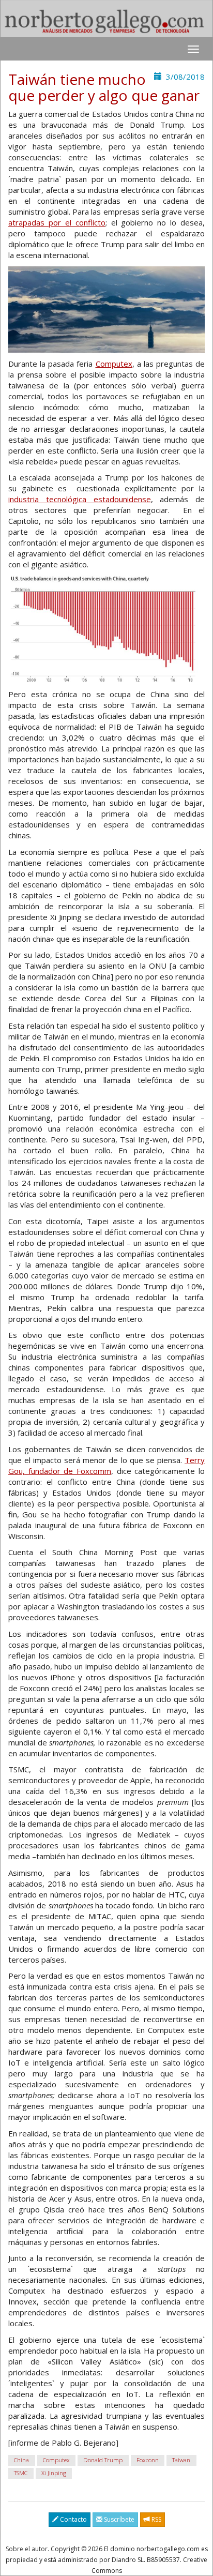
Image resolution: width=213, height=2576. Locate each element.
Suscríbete (118, 2519)
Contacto (73, 2519)
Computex (114, 364)
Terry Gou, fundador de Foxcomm (106, 1465)
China (21, 2460)
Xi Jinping (54, 2473)
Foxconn (148, 2460)
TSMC (21, 2473)
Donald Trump (103, 2460)
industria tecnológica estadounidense (80, 499)
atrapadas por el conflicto (57, 222)
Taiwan (181, 2460)
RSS (156, 2519)
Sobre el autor (27, 2549)
